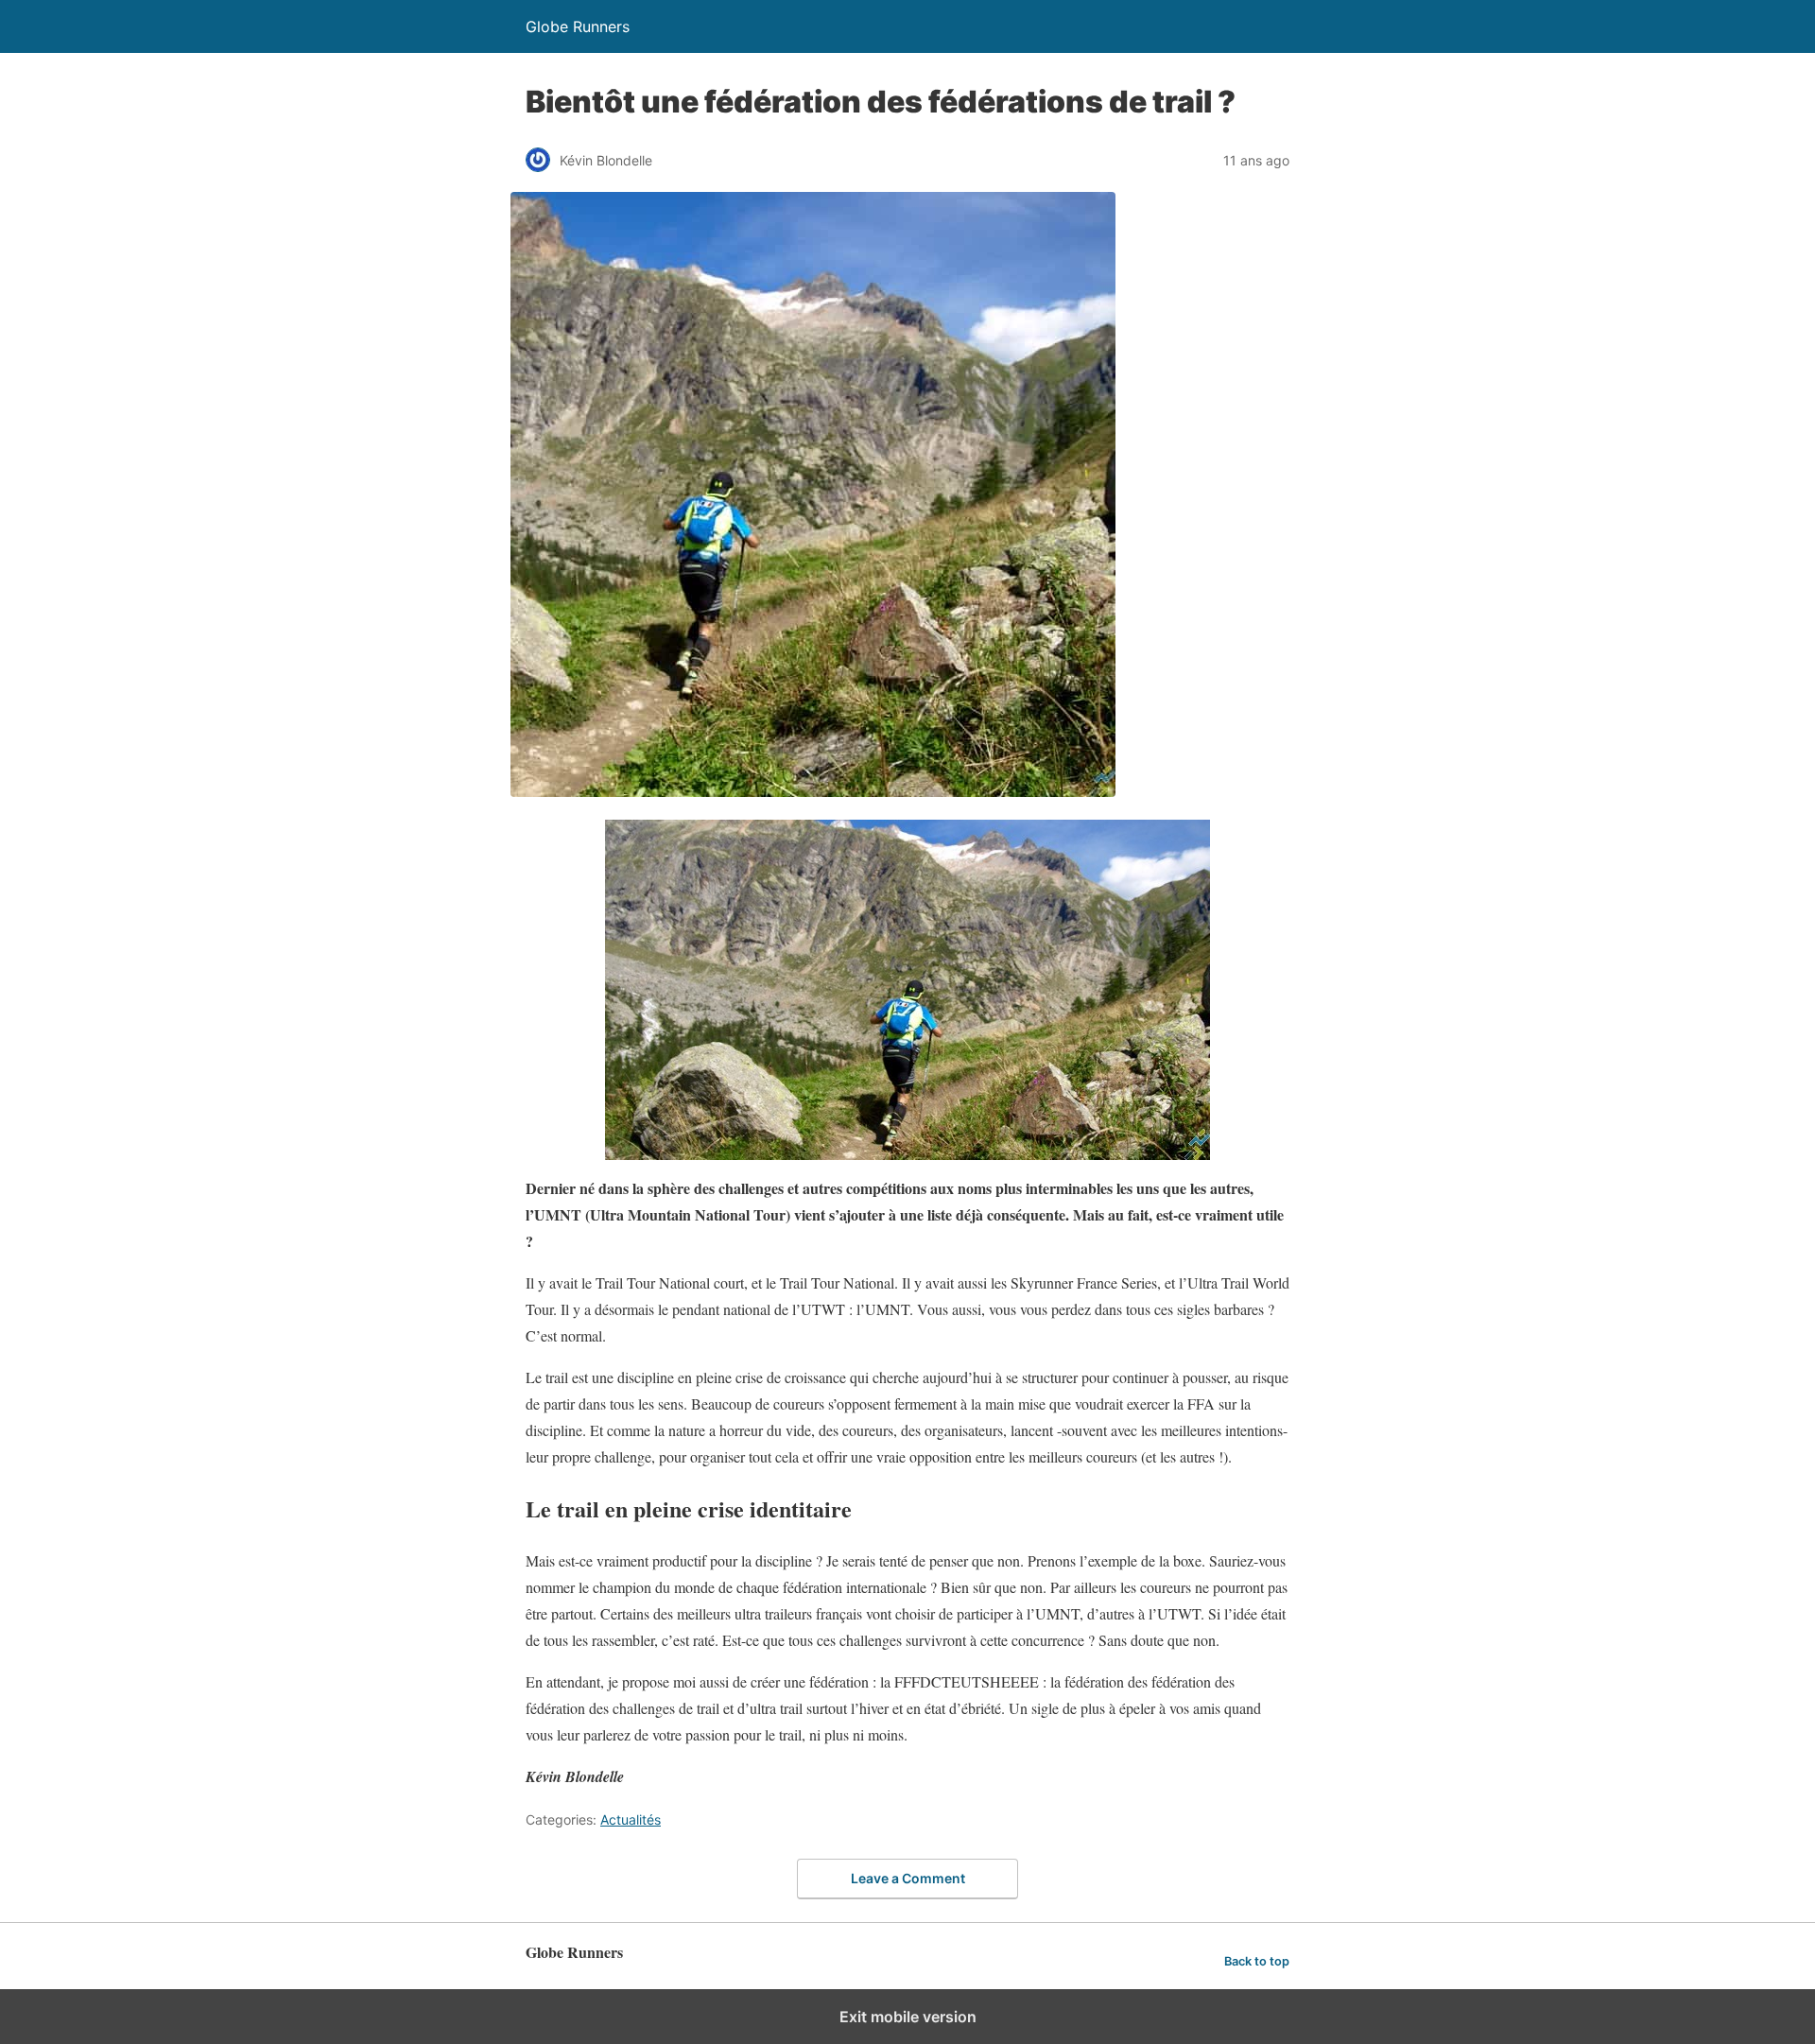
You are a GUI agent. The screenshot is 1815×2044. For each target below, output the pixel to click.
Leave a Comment (908, 1878)
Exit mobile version (908, 2017)
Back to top (1257, 1961)
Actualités (631, 1819)
